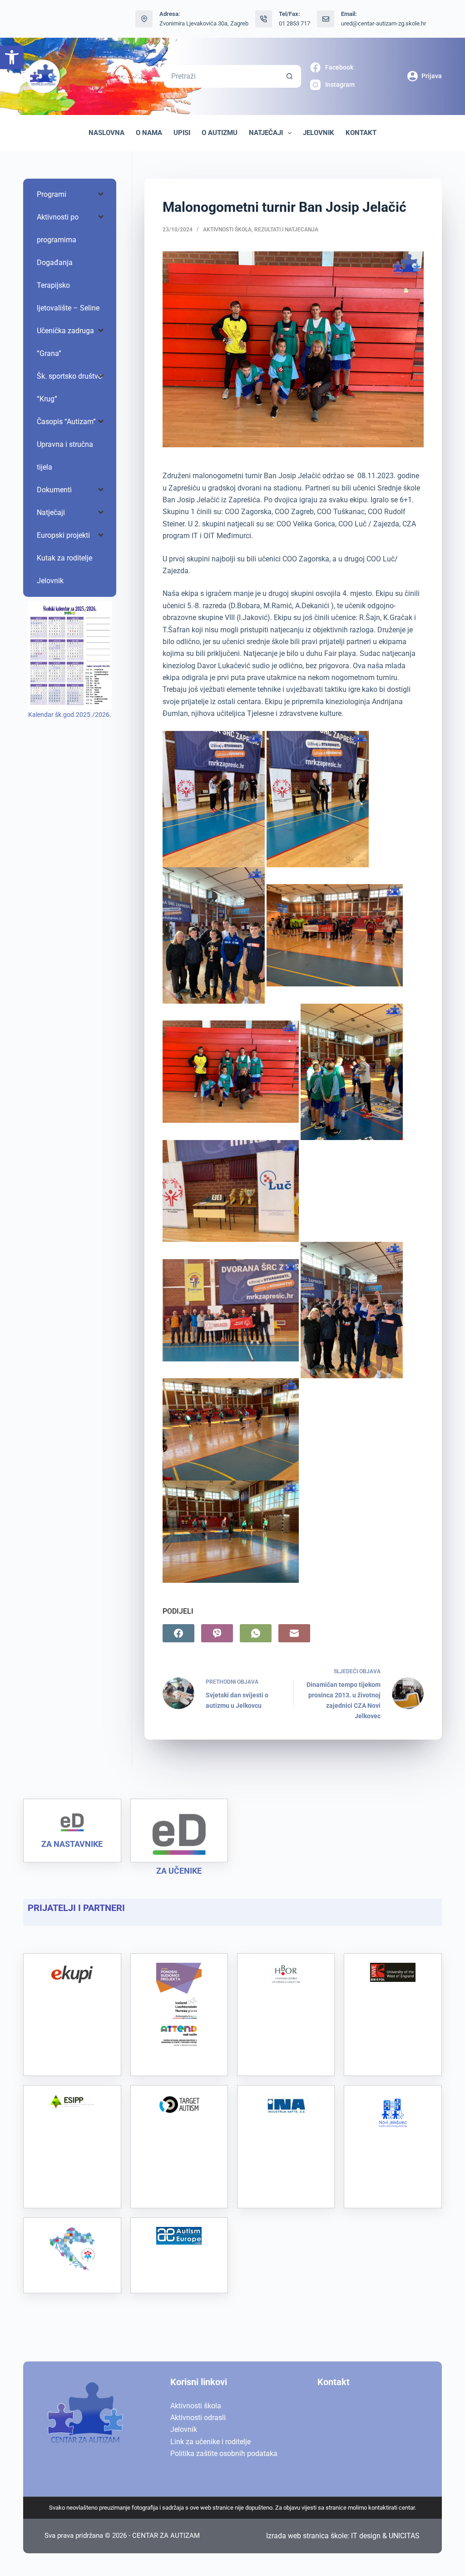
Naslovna (106, 133)
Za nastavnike (72, 1844)
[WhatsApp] (256, 1633)
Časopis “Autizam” (66, 422)
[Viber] (217, 1633)
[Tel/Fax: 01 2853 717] (264, 19)
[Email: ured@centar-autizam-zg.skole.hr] (326, 19)
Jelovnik (319, 133)
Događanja (55, 263)
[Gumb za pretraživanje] (290, 76)
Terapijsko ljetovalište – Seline (68, 297)
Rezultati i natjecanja (286, 230)
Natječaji (266, 133)
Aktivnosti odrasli (198, 2418)
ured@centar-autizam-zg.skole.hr (383, 23)
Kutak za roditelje (64, 558)
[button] (12, 57)
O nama (149, 133)
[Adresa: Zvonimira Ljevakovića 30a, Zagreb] (144, 19)
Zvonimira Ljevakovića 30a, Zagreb (204, 23)
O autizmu (220, 133)
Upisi (182, 133)
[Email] (294, 1633)
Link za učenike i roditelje (210, 2442)
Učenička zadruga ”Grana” (65, 342)
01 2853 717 (294, 23)
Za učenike (179, 1871)
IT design (366, 2536)
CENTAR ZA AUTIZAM (166, 2536)
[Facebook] (178, 1633)
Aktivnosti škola (227, 230)
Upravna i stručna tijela (65, 456)
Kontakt (361, 133)
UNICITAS (404, 2536)
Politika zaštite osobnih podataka (224, 2453)
